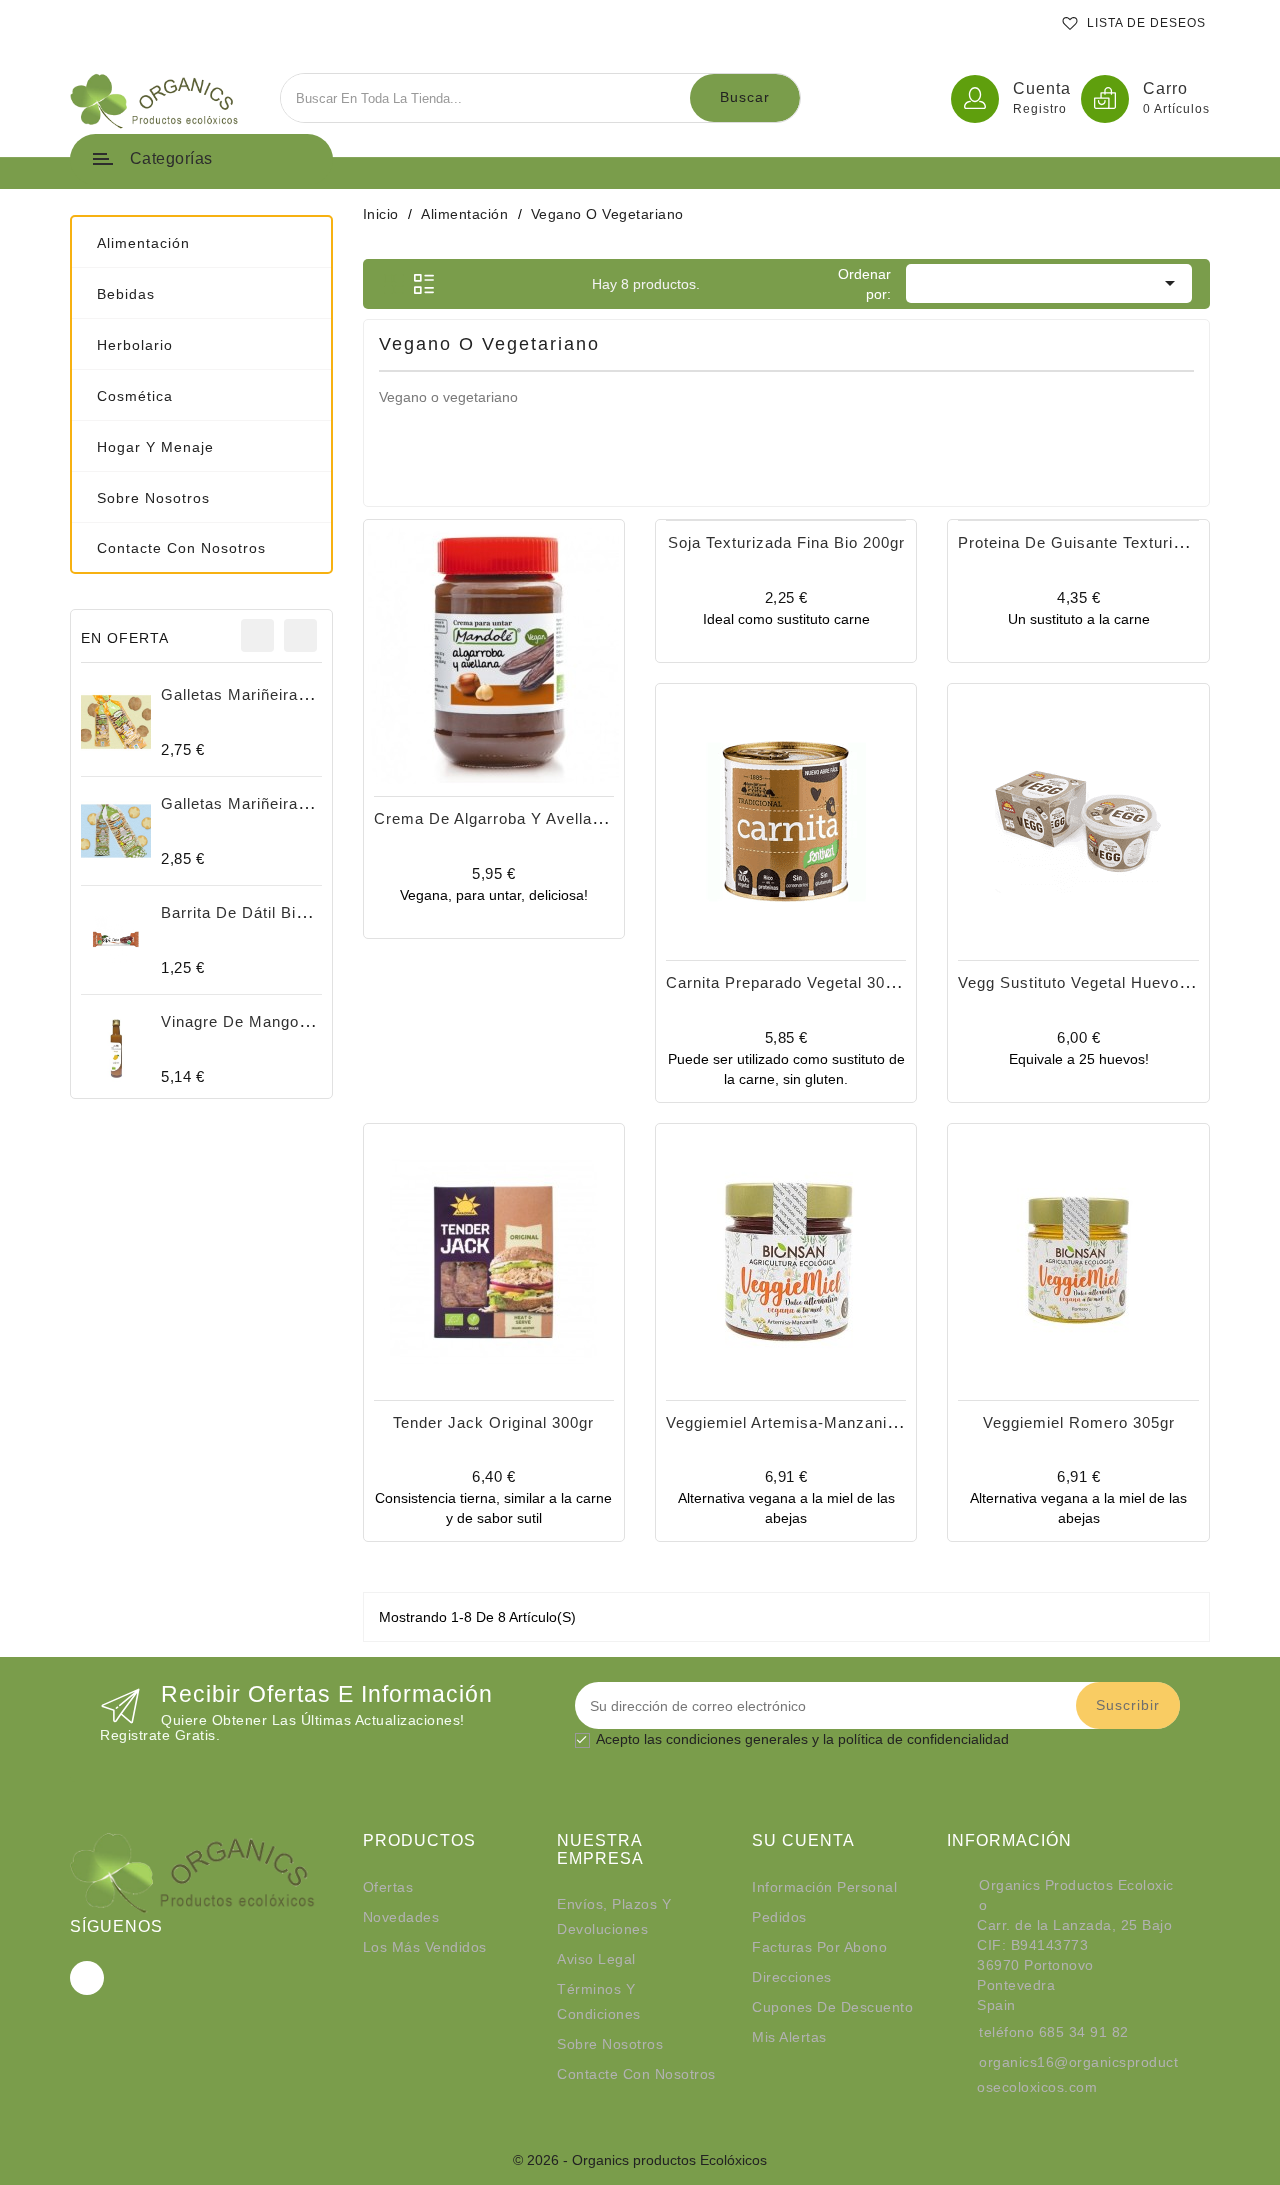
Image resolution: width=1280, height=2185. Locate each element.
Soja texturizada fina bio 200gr (786, 542)
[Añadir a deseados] (472, 713)
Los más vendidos (425, 1947)
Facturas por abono (819, 1947)
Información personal (824, 1887)
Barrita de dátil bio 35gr (252, 912)
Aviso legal (596, 1959)
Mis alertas (789, 2037)
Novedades (401, 1917)
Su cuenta (803, 1840)
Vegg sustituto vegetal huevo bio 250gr (1106, 982)
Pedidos (779, 1917)
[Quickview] (516, 713)
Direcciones (792, 1977)
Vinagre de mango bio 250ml (269, 1021)
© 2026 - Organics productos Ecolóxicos (640, 2160)
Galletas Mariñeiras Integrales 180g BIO (311, 694)
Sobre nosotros (610, 2044)
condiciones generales (737, 1739)
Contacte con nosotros (636, 2074)
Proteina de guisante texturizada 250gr (1107, 542)
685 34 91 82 (1084, 2032)
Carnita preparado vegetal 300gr (787, 982)
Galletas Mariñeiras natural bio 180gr (301, 803)
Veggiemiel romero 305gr (1079, 1422)
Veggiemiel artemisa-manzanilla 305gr (808, 1422)
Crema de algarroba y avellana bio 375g (527, 818)
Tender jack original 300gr (493, 1422)
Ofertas (388, 1887)
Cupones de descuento (832, 2007)
